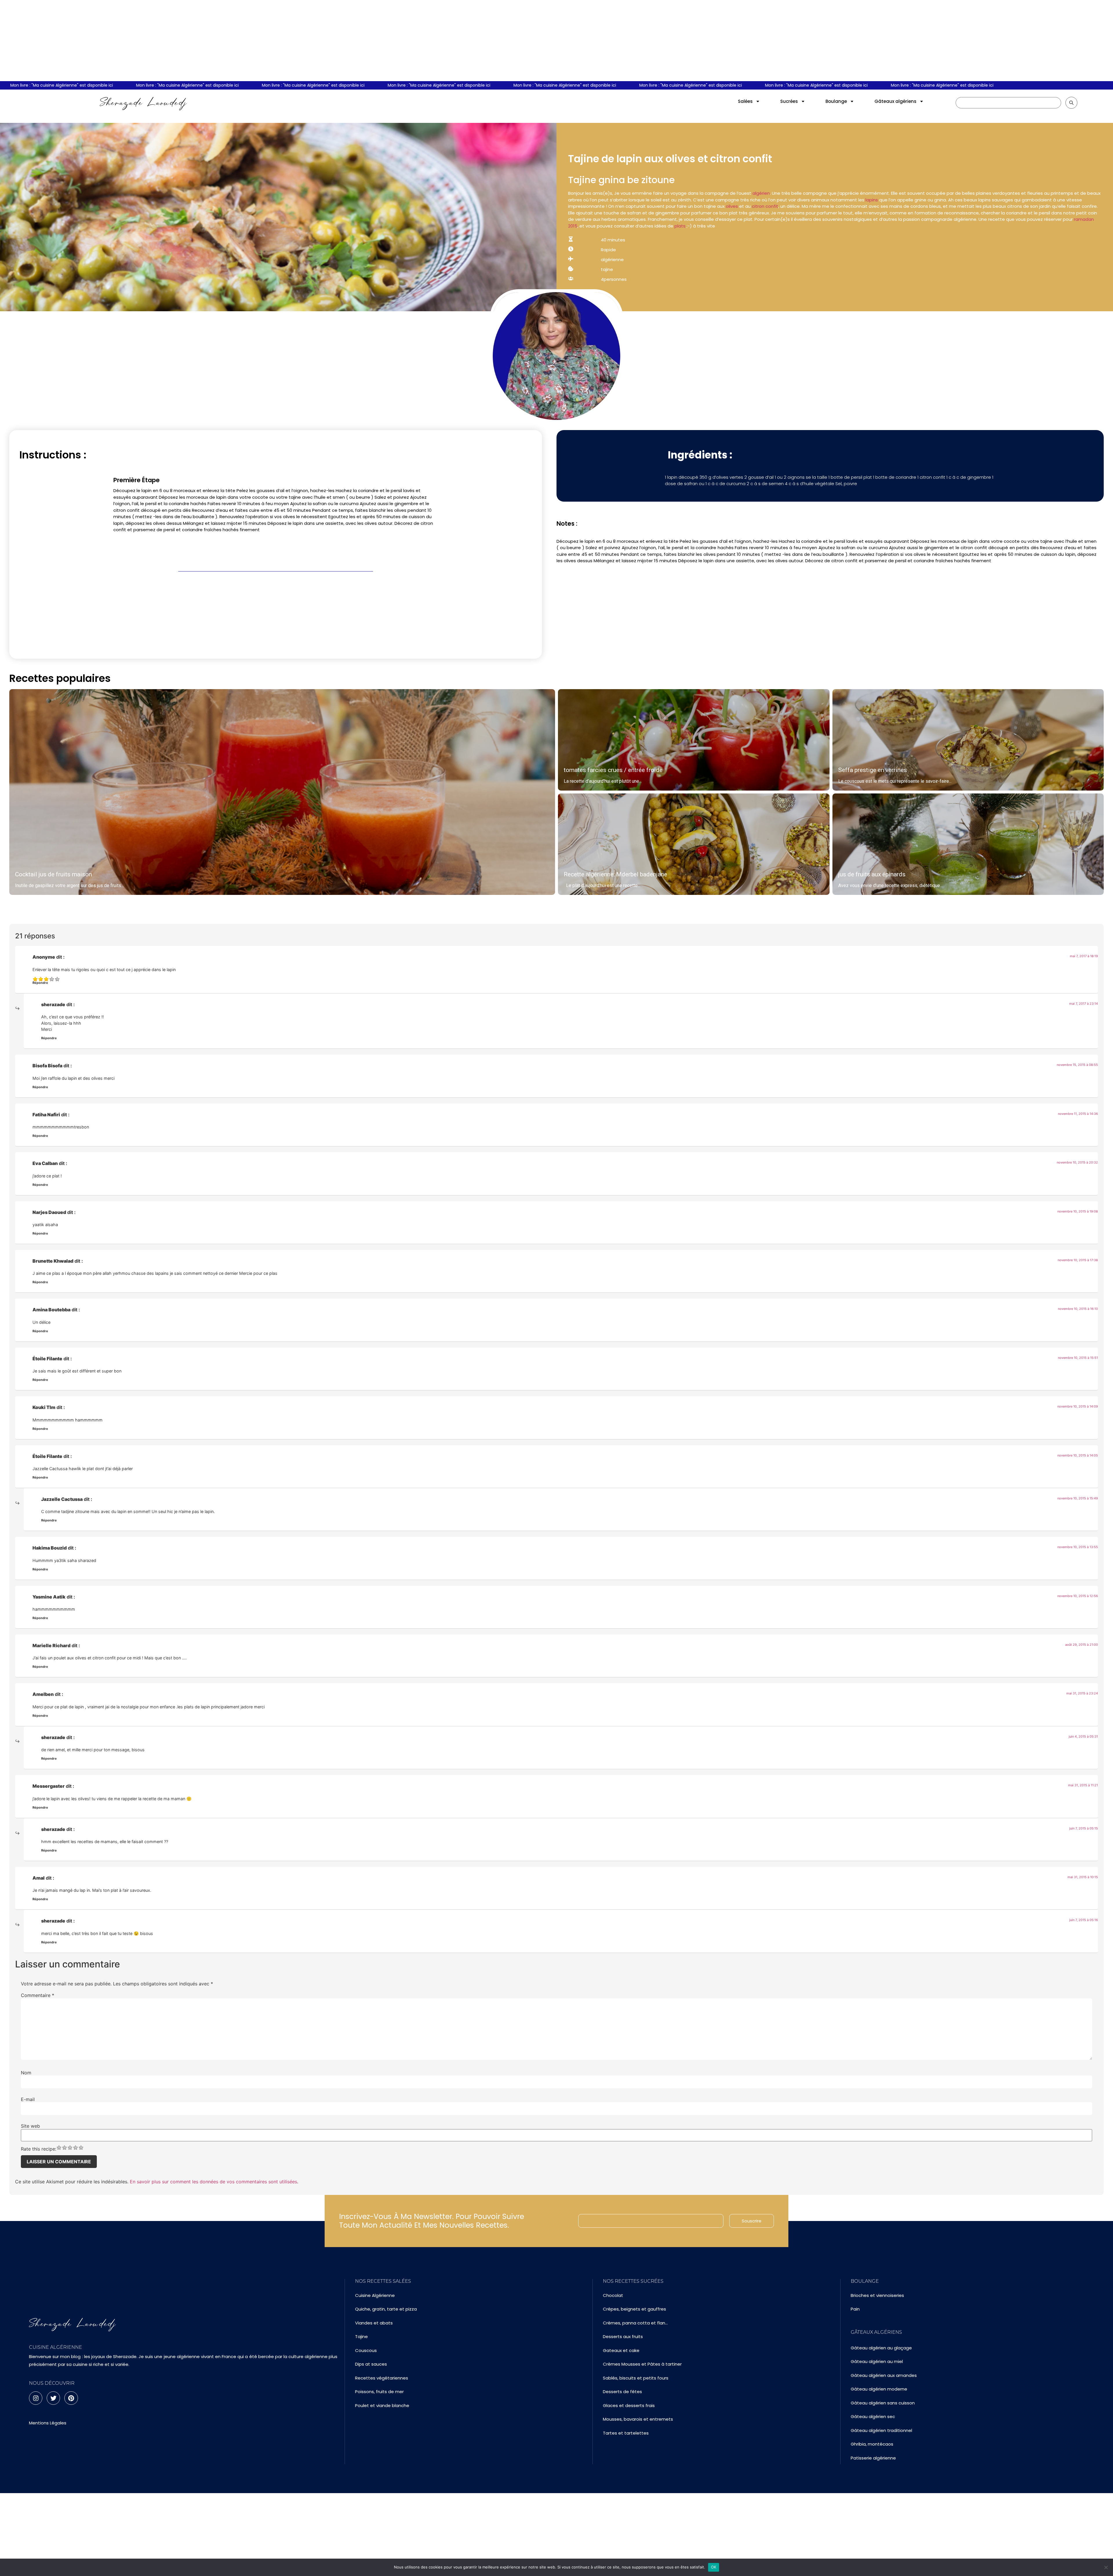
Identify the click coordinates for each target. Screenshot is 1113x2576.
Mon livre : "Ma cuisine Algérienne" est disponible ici (61, 85)
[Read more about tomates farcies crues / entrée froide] (694, 740)
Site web (30, 2126)
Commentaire (38, 1995)
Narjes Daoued (49, 1212)
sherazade (53, 1004)
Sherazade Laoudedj (143, 103)
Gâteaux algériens (895, 101)
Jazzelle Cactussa (62, 1499)
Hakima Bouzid (50, 1548)
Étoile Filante (47, 1359)
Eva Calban (45, 1163)
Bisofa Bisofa (47, 1066)
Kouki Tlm (44, 1407)
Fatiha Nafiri (46, 1115)
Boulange (836, 101)
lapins (871, 200)
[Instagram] (36, 2398)
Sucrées (789, 101)
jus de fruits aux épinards (872, 874)
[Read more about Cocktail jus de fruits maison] (282, 792)
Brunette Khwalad (53, 1261)
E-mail (28, 2099)
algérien (761, 193)
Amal (39, 1878)
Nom (26, 2073)
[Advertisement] (556, 41)
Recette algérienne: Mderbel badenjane (615, 874)
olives (732, 206)
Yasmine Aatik (49, 1597)
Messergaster (49, 1786)
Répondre (40, 983)
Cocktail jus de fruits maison (53, 874)
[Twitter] (53, 2398)
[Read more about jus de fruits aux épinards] (968, 844)
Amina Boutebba (51, 1310)
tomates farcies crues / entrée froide (613, 770)
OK (714, 2567)
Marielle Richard (51, 1645)
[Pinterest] (71, 2398)
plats (681, 226)
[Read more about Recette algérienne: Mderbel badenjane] (694, 844)
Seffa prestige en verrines (873, 770)
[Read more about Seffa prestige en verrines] (968, 740)
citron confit (764, 206)
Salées (745, 101)
